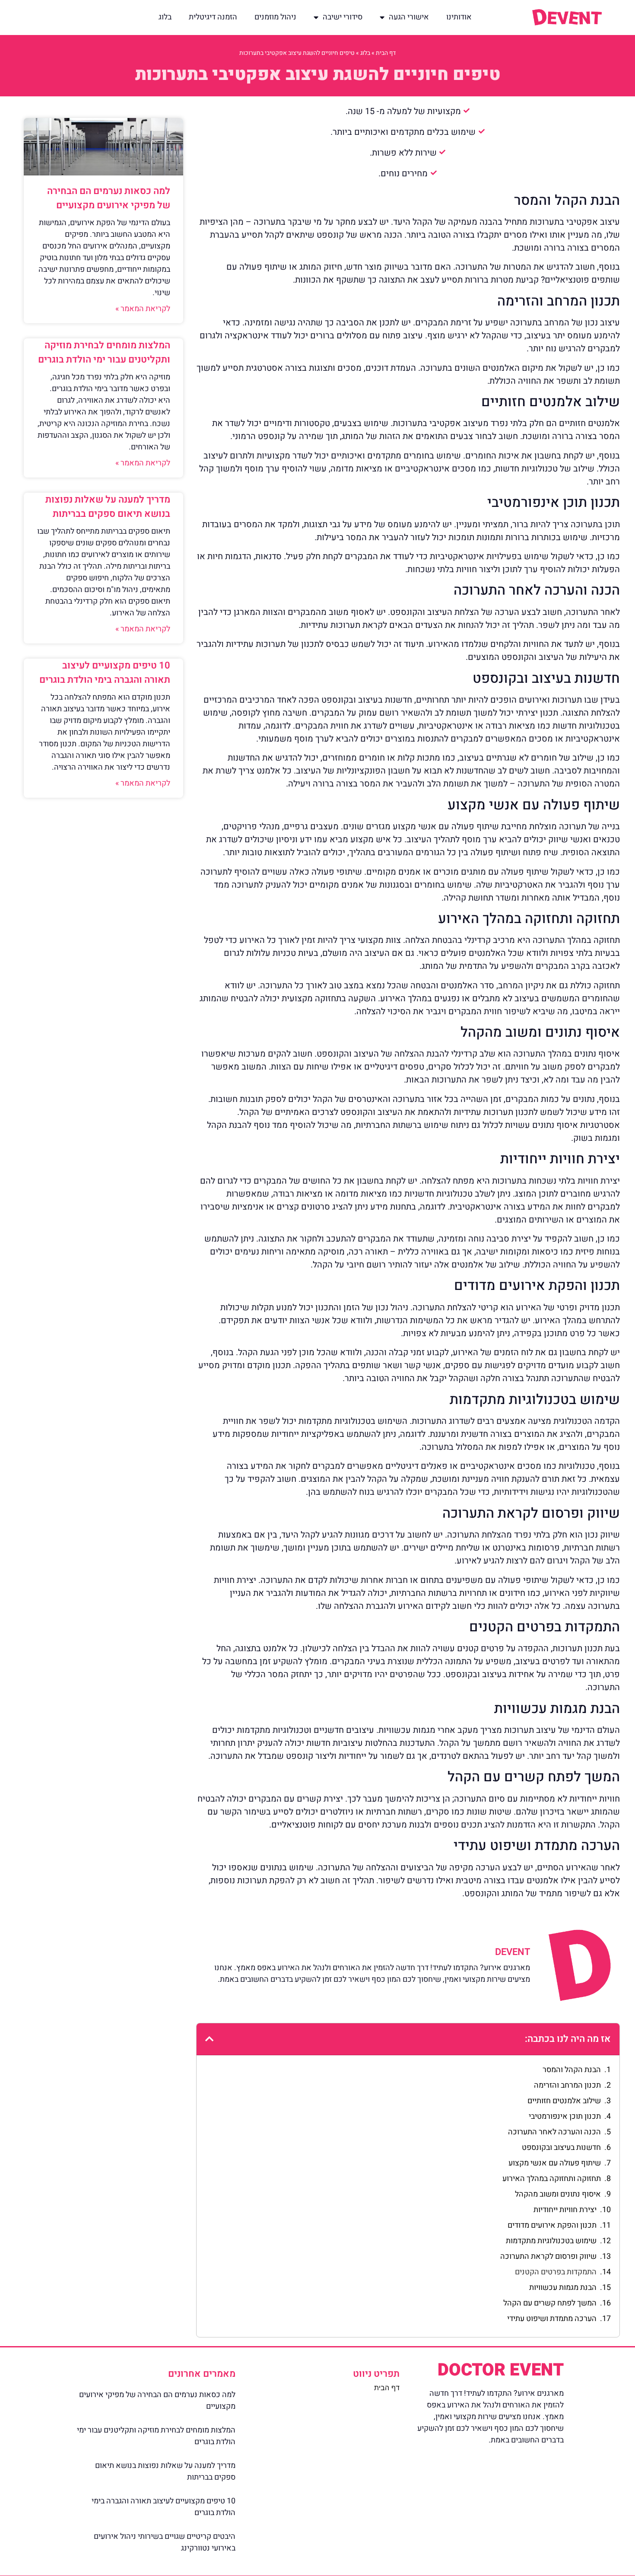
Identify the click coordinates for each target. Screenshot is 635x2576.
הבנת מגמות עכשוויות (563, 2288)
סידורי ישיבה (343, 17)
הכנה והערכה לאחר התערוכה (554, 2132)
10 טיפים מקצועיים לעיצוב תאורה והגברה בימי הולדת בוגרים (105, 673)
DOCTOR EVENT (501, 2370)
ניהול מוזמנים (275, 17)
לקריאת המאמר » (143, 309)
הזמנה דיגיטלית (213, 17)
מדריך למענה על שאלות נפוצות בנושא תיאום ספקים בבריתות (108, 507)
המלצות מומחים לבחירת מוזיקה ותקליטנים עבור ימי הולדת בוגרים (104, 352)
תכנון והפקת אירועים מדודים (552, 2225)
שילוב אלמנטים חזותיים (564, 2101)
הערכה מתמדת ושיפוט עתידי (552, 2319)
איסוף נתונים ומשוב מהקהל (558, 2194)
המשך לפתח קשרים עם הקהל (550, 2303)
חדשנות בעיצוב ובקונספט (561, 2148)
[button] (209, 2039)
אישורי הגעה (409, 17)
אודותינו (459, 17)
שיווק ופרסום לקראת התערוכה (548, 2256)
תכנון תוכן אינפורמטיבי (565, 2116)
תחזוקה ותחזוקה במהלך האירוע (552, 2179)
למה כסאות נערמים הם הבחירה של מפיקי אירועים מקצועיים (109, 198)
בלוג (165, 17)
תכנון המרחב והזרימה (567, 2085)
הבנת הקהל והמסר (572, 2070)
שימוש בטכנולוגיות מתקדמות (551, 2241)
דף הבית (386, 53)
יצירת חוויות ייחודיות (565, 2210)
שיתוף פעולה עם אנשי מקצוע (555, 2163)
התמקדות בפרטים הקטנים (556, 2272)
